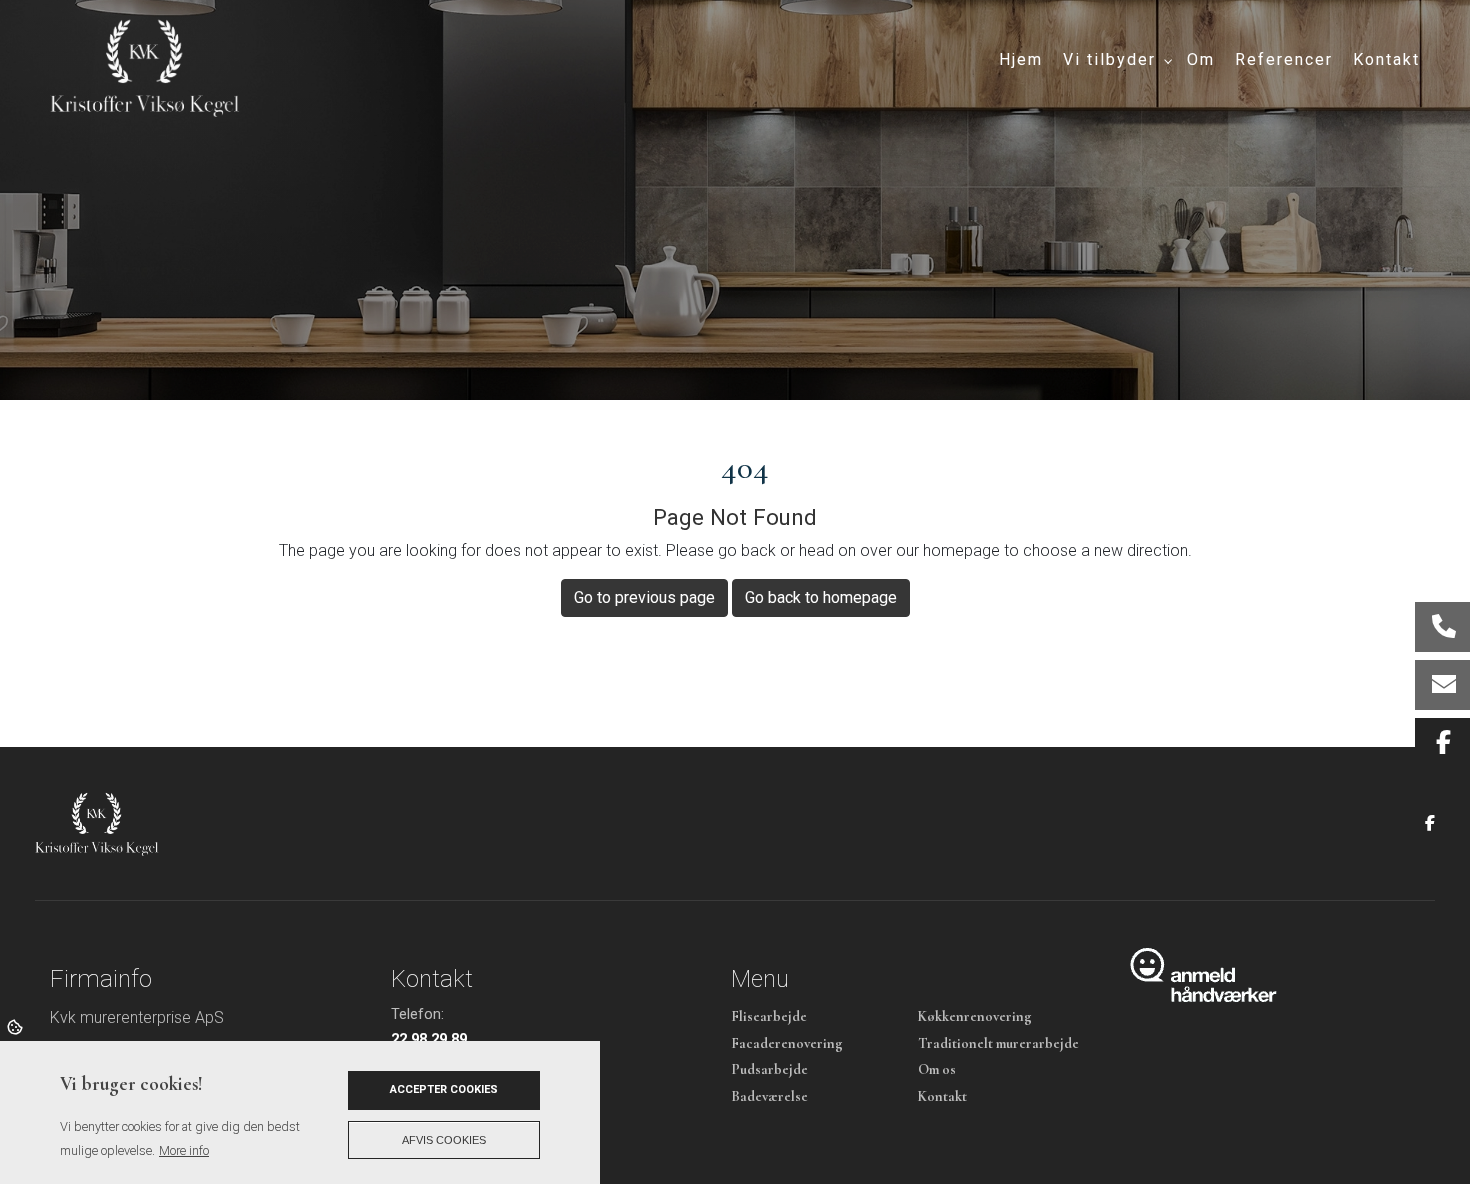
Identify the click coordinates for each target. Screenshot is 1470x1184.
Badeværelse (769, 1097)
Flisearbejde (769, 1017)
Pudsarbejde (769, 1070)
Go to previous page (644, 597)
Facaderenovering (787, 1044)
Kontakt (942, 1097)
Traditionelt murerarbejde (998, 1044)
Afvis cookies (444, 1140)
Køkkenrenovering (975, 1017)
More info (184, 1150)
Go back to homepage (821, 597)
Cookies (16, 1026)
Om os (937, 1070)
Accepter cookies (444, 1089)
